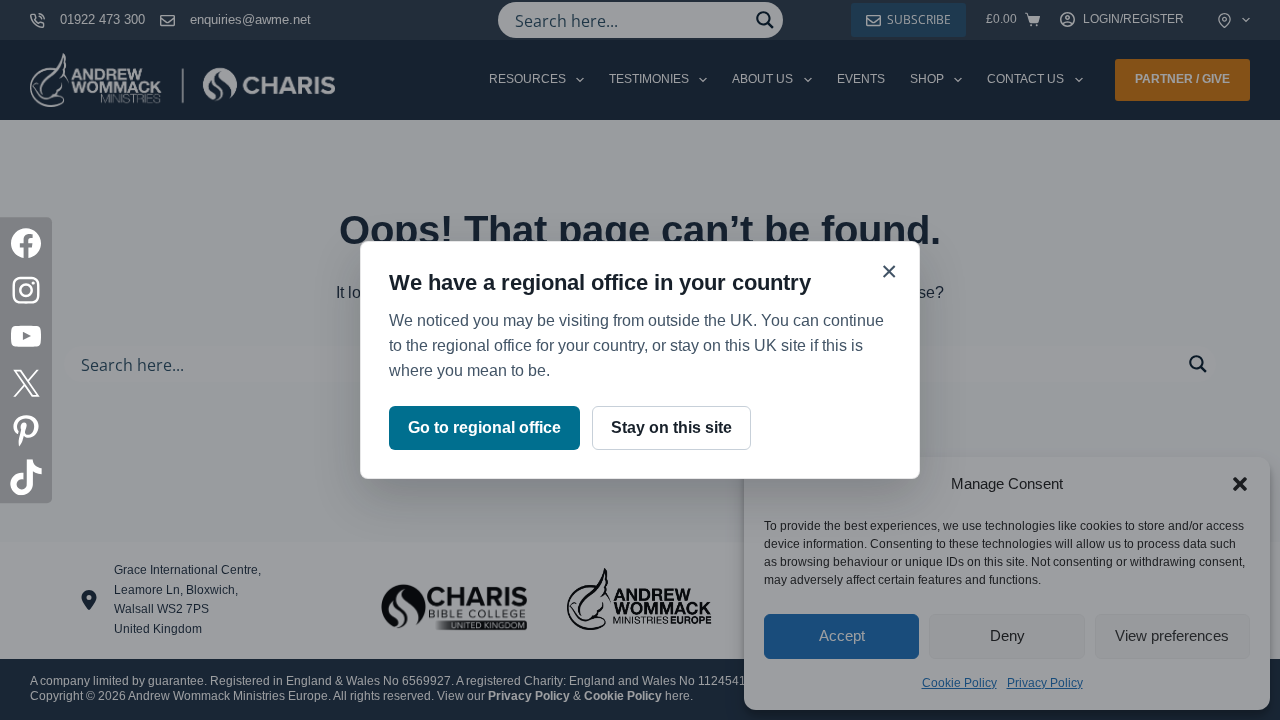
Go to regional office (484, 427)
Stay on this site (671, 427)
